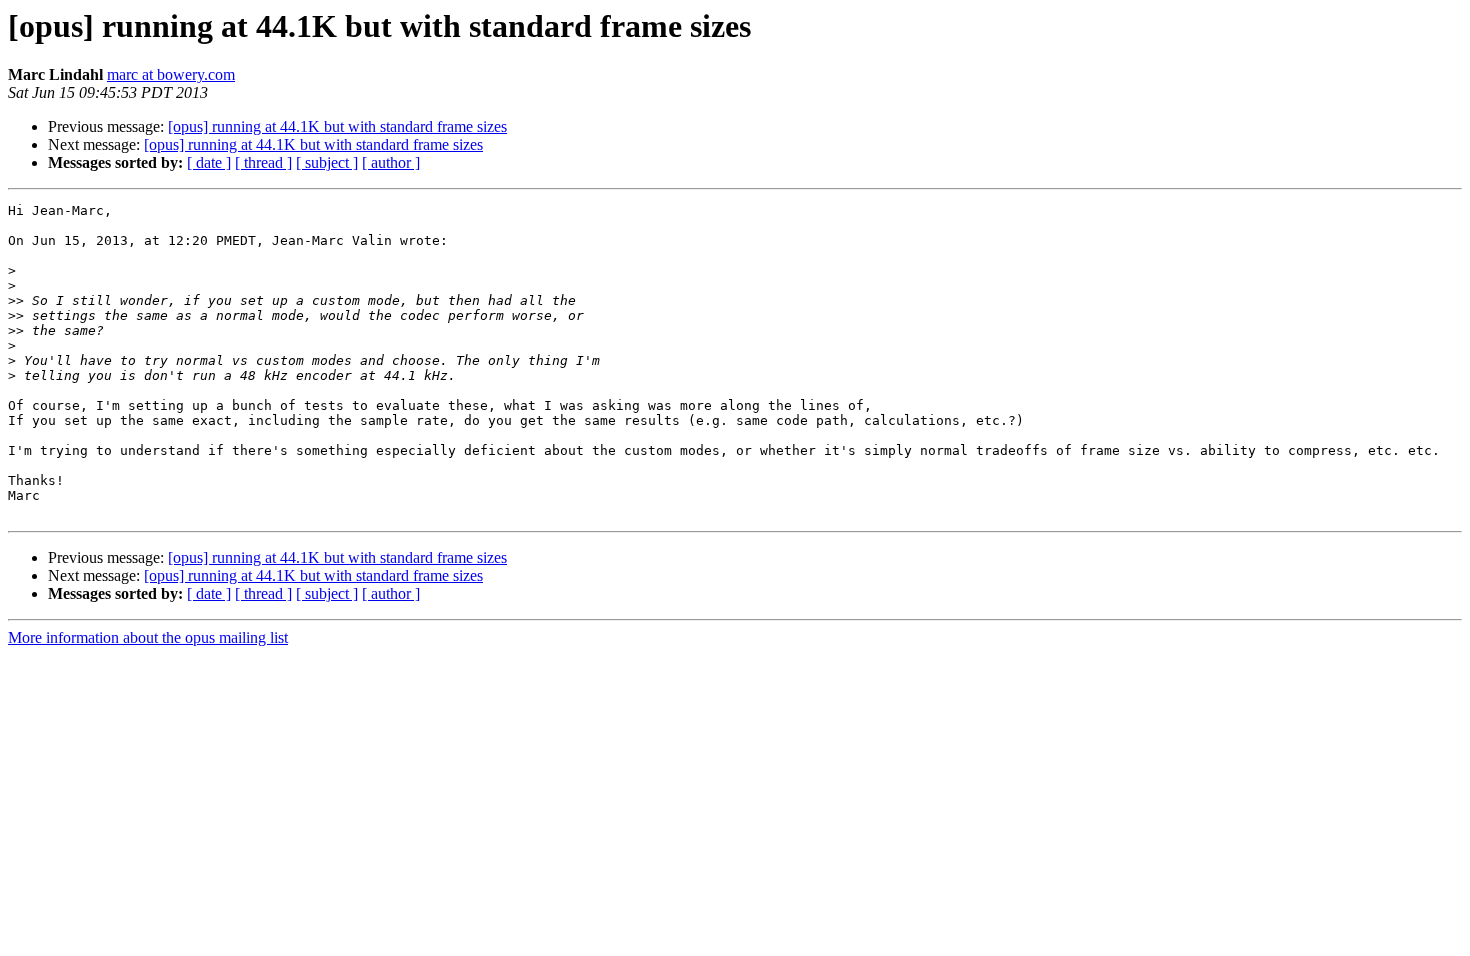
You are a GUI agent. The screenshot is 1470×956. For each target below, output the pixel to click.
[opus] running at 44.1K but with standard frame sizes (337, 126)
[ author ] (391, 162)
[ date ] (209, 162)
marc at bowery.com (171, 74)
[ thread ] (263, 162)
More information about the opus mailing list (148, 637)
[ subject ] (327, 162)
